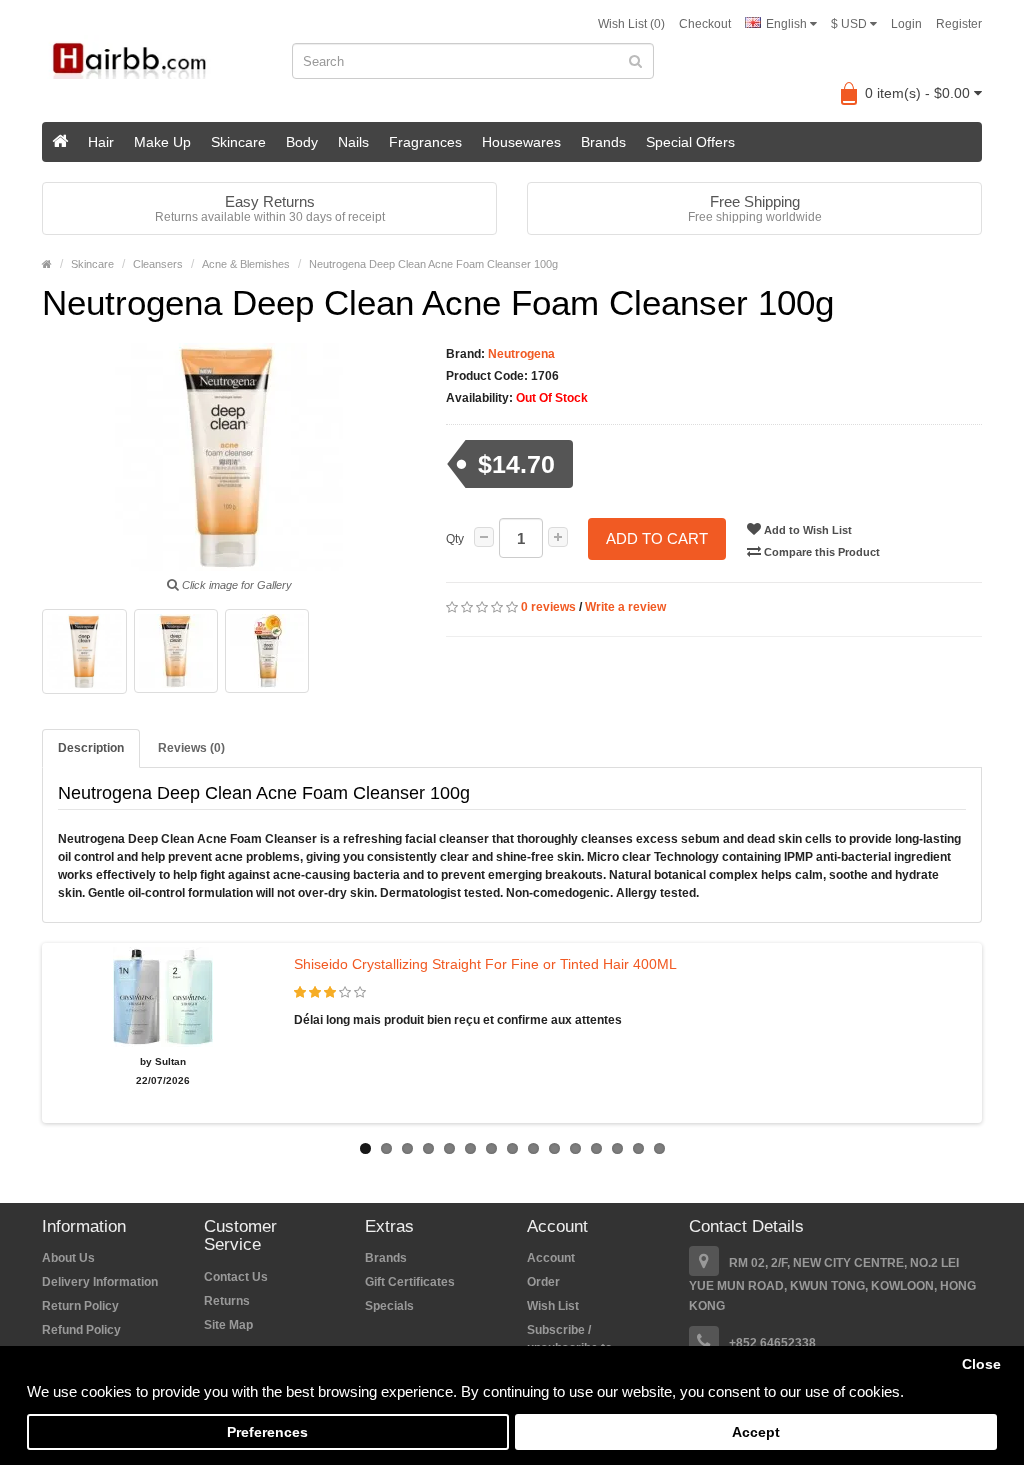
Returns (227, 1301)
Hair (101, 142)
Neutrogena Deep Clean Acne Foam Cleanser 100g (433, 264)
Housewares (521, 142)
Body (302, 142)
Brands (603, 142)
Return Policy (80, 1306)
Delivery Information (100, 1282)
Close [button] (981, 1364)
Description (91, 748)
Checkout (705, 24)
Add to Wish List (806, 530)
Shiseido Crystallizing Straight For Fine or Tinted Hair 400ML (485, 964)
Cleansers (158, 264)
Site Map (228, 1325)
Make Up (162, 142)
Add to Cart (657, 538)
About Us (68, 1258)
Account (551, 1258)
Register (959, 24)
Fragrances (425, 142)
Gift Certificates (410, 1282)
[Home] (60, 142)
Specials (389, 1306)
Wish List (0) (631, 24)
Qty (455, 539)
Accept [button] (756, 1432)
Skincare (238, 142)
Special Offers (690, 142)
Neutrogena (520, 354)
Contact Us (236, 1277)
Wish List (553, 1306)
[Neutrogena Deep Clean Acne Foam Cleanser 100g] (84, 651)
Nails (353, 142)
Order (543, 1282)
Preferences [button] (267, 1432)
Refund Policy (81, 1330)
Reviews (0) (191, 748)
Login (906, 24)
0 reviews (548, 607)
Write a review (625, 607)
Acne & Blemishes (246, 264)
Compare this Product (820, 552)
